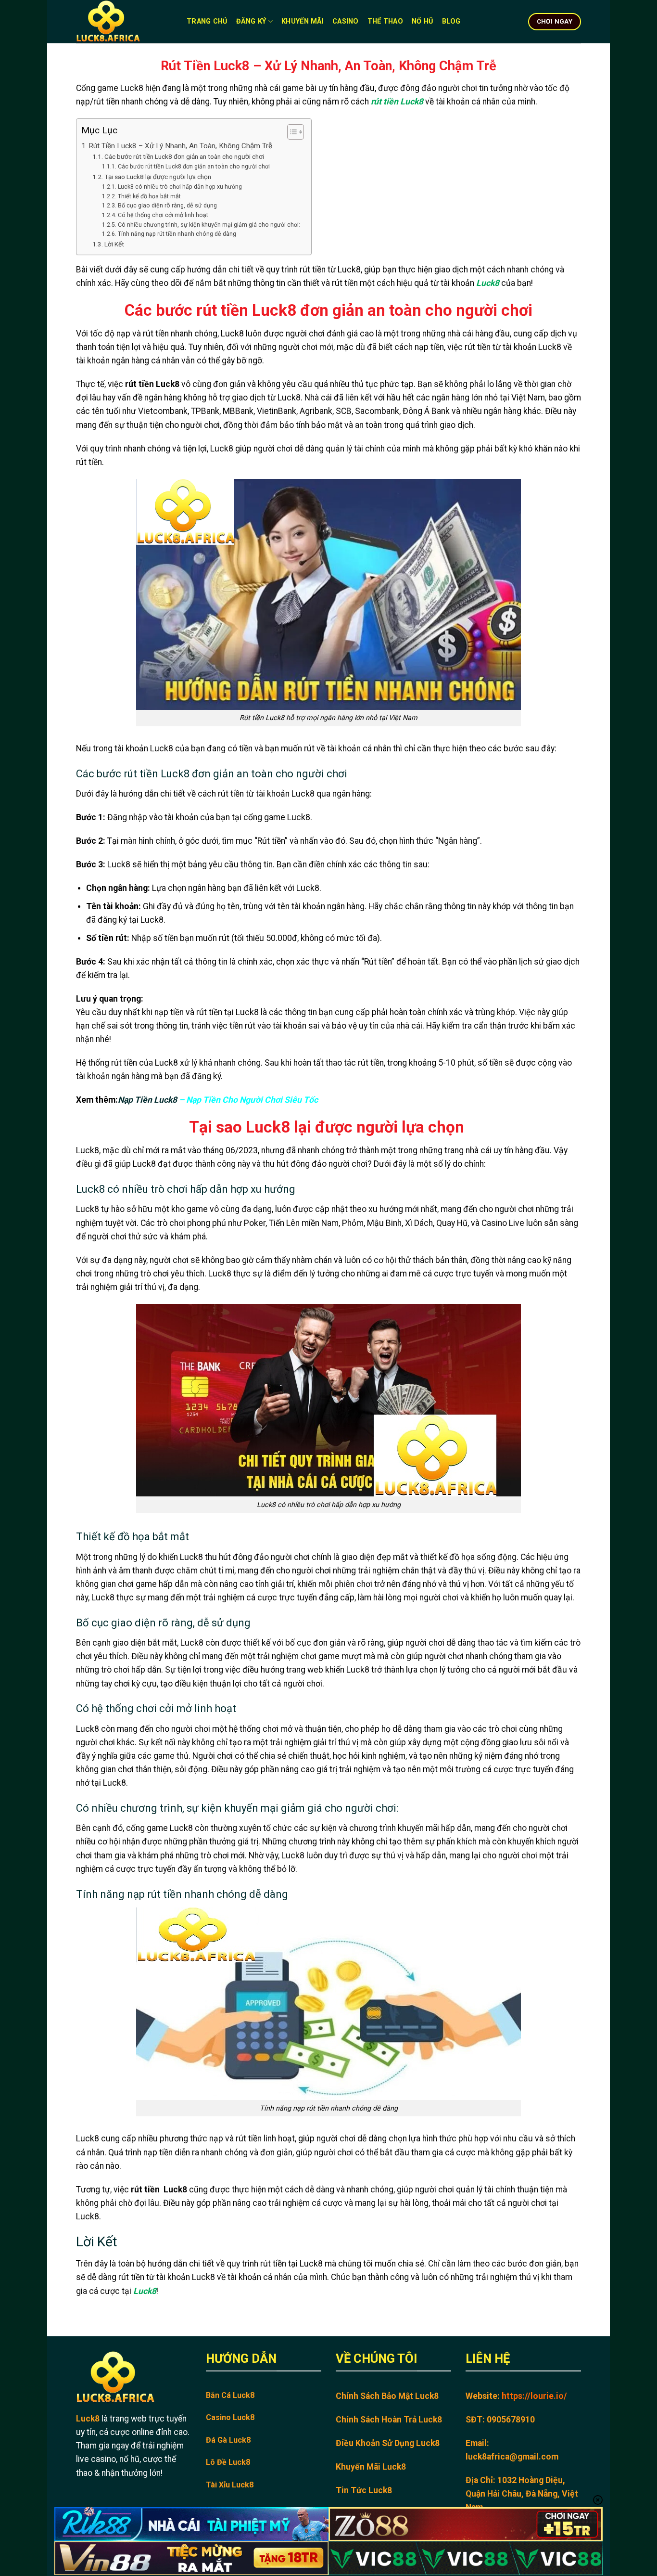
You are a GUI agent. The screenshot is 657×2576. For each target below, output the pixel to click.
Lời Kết (114, 244)
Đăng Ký (251, 21)
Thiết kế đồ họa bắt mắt (149, 196)
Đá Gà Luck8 (228, 2440)
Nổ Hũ (422, 21)
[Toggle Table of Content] (291, 132)
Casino (346, 21)
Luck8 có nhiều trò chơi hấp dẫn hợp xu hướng (180, 187)
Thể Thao (385, 21)
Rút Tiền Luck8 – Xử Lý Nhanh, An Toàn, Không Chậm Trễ (180, 146)
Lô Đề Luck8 (228, 2462)
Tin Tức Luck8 (364, 2490)
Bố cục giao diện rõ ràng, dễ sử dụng (167, 206)
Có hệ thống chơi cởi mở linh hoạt (163, 215)
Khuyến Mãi (303, 21)
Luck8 (488, 283)
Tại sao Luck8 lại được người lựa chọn (158, 177)
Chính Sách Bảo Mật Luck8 (387, 2396)
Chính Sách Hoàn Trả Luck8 (389, 2420)
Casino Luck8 (230, 2417)
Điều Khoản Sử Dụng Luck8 (388, 2443)
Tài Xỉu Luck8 (230, 2485)
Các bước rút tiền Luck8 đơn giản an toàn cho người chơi (184, 156)
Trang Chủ (207, 21)
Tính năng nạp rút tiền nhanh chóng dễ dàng (177, 234)
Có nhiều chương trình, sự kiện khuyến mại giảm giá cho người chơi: (209, 225)
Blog (451, 21)
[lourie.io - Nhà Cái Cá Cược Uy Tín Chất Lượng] (124, 22)
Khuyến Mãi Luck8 (371, 2467)
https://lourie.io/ (534, 2396)
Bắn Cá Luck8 (230, 2395)
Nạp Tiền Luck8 (147, 1100)
